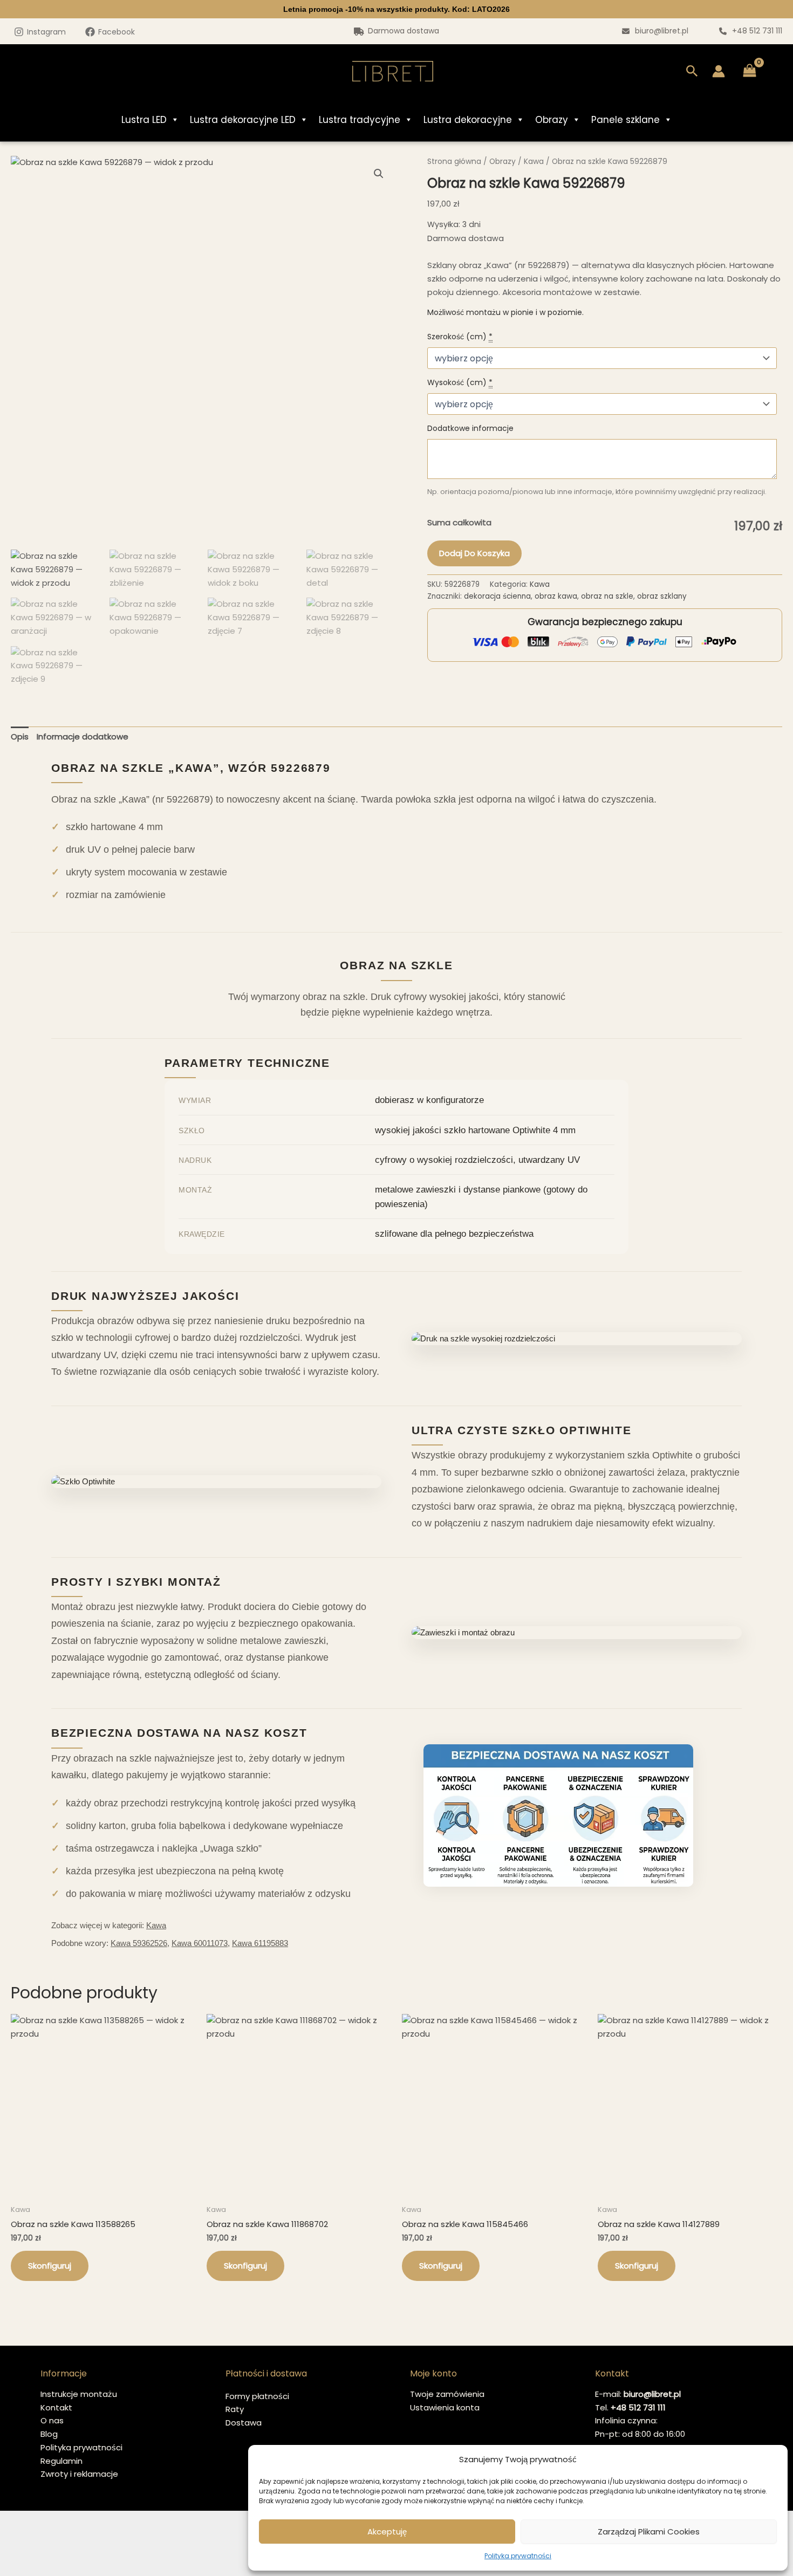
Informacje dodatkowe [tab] (83, 737)
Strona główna (454, 162)
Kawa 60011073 (200, 1943)
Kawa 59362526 (139, 1943)
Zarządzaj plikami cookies (649, 2532)
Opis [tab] (20, 737)
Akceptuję (387, 2532)
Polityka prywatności (518, 2556)
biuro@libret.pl (662, 31)
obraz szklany (662, 596)
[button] (692, 71)
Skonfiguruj (50, 2266)
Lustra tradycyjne (360, 120)
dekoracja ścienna (497, 596)
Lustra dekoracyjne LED (243, 120)
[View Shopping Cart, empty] (750, 71)
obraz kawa (556, 596)
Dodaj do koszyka (474, 553)
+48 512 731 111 (757, 31)
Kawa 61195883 (260, 1943)
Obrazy (552, 120)
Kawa (534, 162)
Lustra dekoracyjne (468, 120)
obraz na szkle (607, 596)
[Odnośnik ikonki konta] (719, 71)
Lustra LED (144, 120)
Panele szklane (625, 120)
